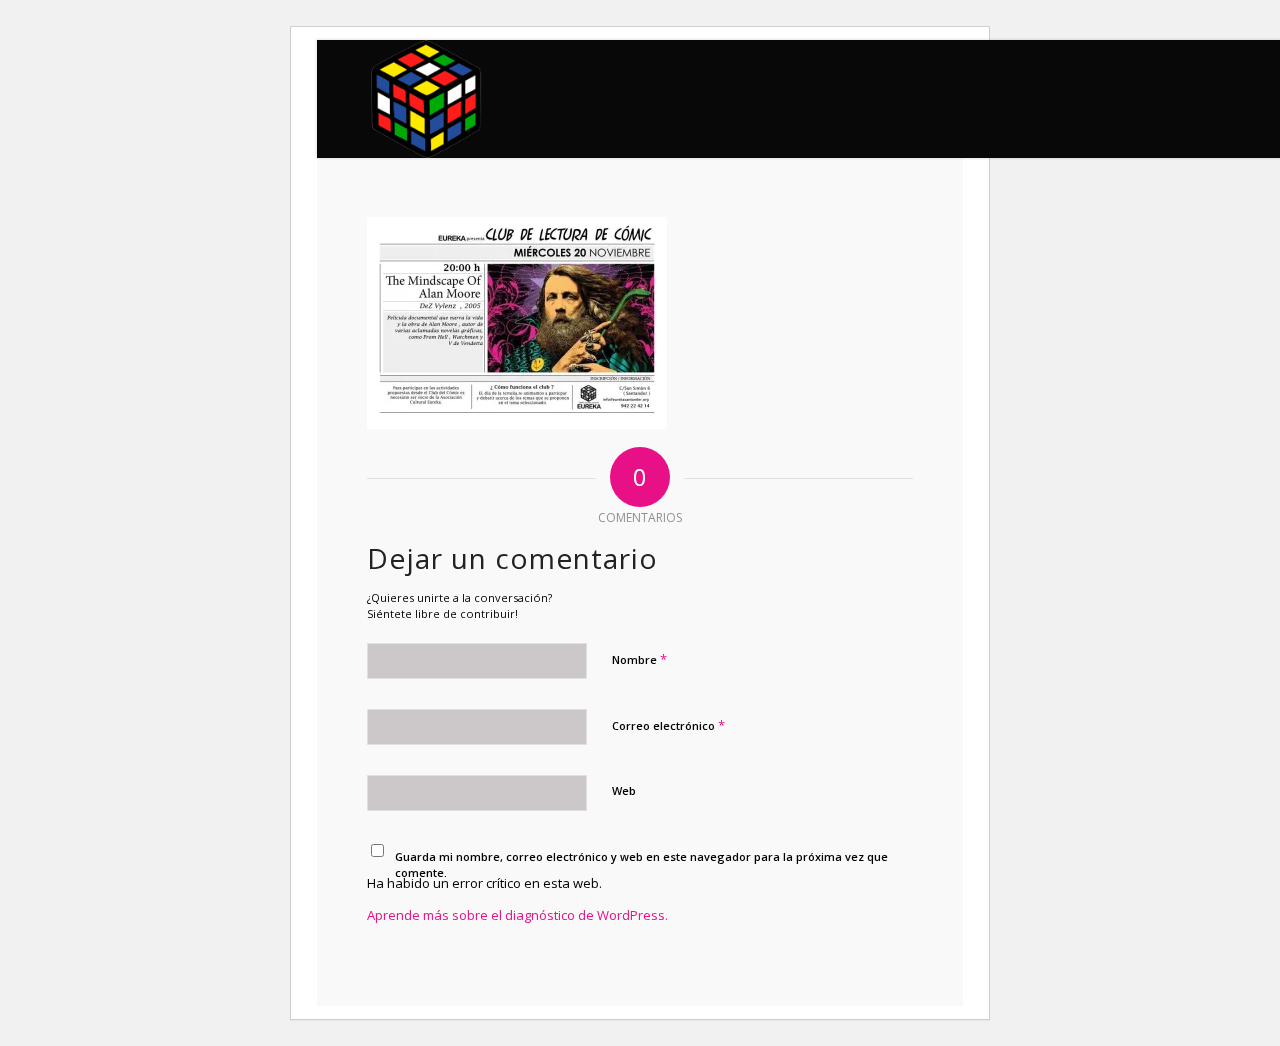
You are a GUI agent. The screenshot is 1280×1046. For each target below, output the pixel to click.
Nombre (639, 659)
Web (624, 790)
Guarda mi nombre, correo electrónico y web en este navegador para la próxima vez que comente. (641, 865)
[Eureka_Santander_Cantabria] (427, 99)
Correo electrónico (668, 725)
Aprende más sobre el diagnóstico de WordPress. (517, 915)
